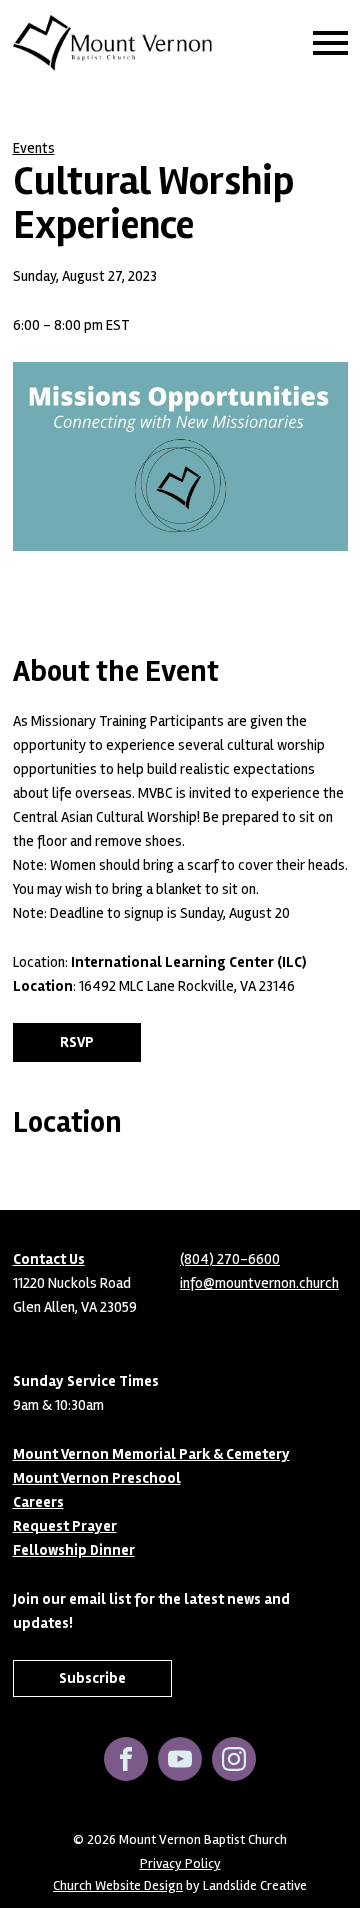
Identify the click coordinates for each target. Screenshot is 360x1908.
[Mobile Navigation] (326, 43)
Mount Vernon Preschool (97, 1478)
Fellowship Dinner (74, 1550)
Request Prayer (65, 1526)
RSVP (77, 1042)
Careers (38, 1502)
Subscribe (92, 1678)
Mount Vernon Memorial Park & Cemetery (151, 1454)
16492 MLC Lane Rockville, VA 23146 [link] (187, 986)
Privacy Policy (180, 1864)
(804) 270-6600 (230, 1259)
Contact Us (49, 1259)
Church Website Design (118, 1885)
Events (34, 148)
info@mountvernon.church (259, 1283)
